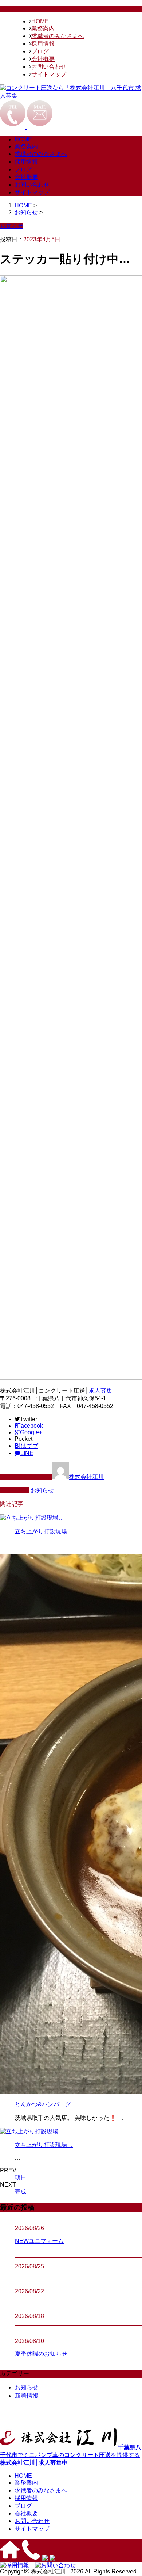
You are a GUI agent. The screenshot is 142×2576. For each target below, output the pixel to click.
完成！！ (26, 2192)
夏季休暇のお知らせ (41, 2354)
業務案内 (43, 28)
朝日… (23, 2177)
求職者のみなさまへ (58, 36)
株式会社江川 (86, 1477)
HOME (40, 21)
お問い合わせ (49, 67)
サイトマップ (49, 74)
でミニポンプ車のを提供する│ (71, 2455)
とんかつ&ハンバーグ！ (46, 2104)
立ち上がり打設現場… (44, 1531)
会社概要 (43, 59)
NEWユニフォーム (39, 2241)
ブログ (40, 51)
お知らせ (42, 1490)
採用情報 (43, 44)
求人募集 (100, 1391)
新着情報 (27, 2396)
